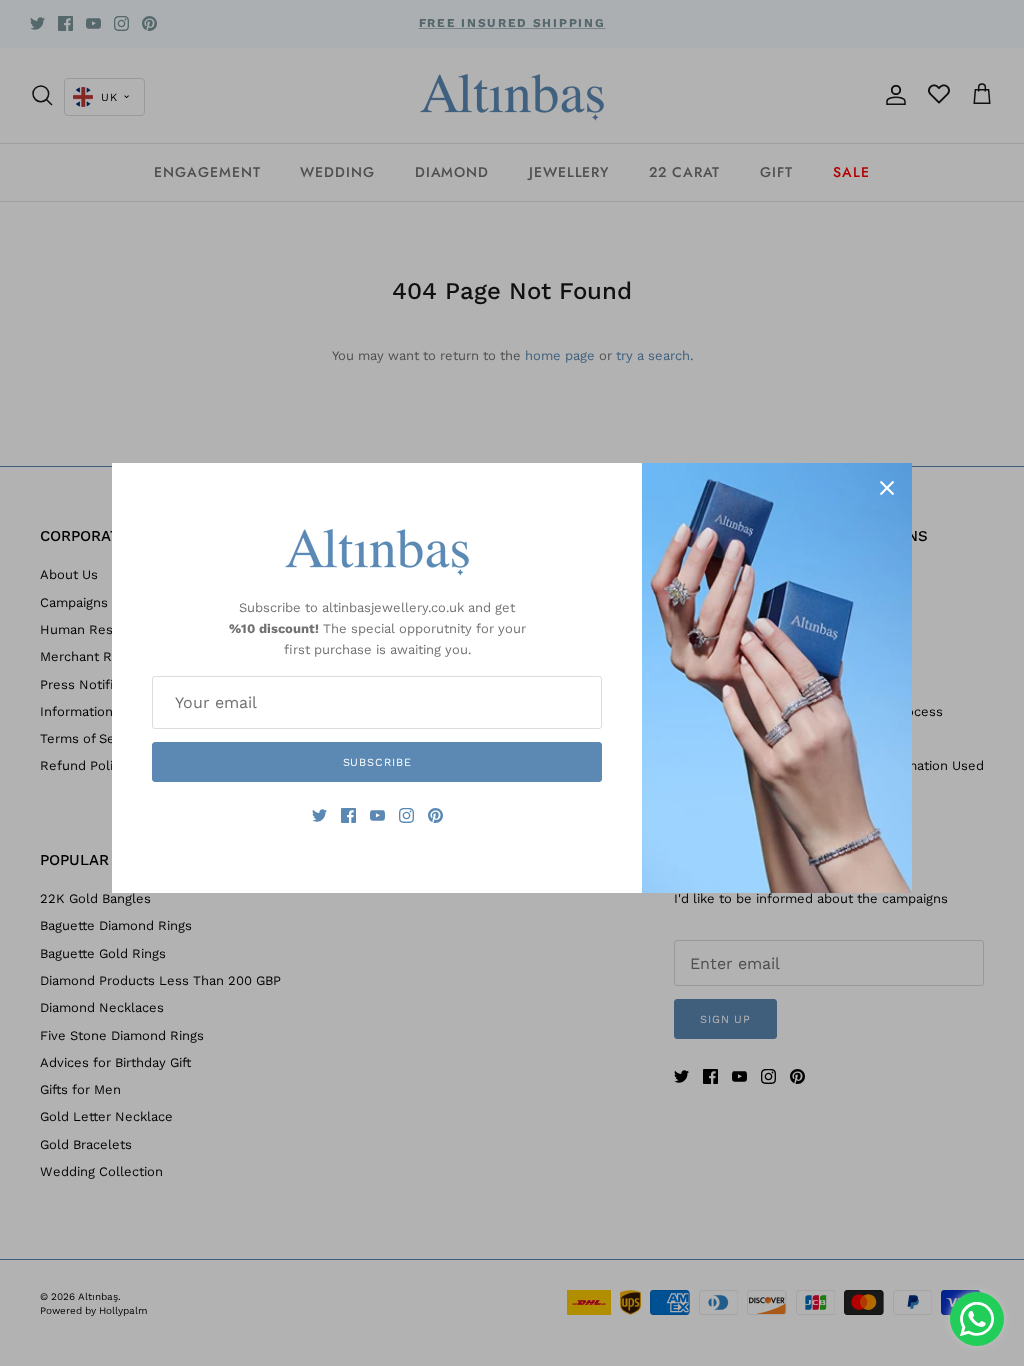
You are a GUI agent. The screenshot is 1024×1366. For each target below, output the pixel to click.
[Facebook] (348, 815)
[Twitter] (319, 815)
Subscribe (377, 762)
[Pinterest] (435, 815)
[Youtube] (377, 815)
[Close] (887, 488)
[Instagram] (406, 815)
